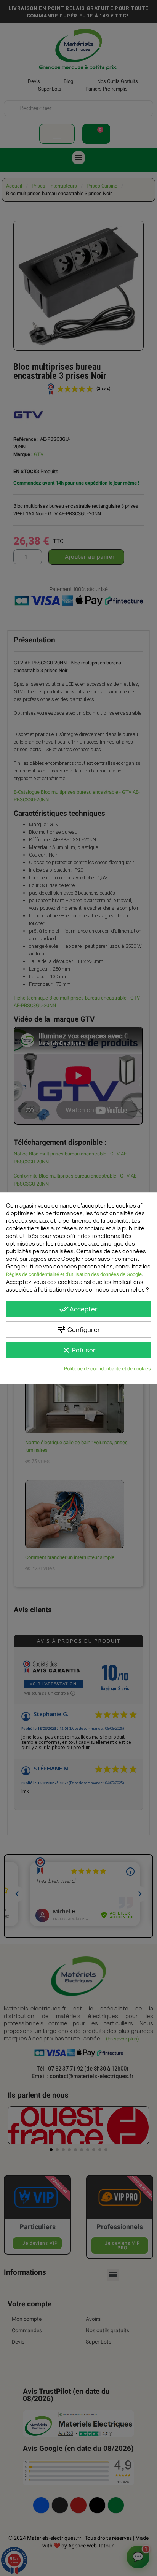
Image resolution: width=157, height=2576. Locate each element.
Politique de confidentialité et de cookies (107, 1368)
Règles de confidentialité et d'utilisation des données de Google (74, 1274)
